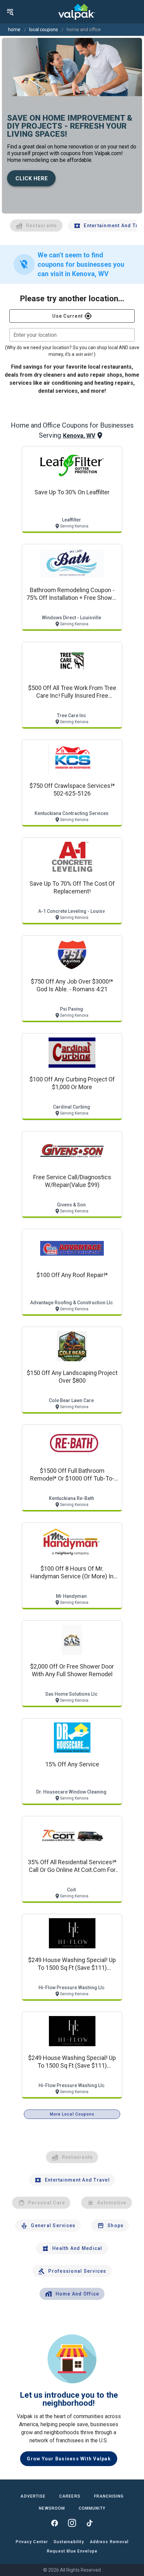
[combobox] (72, 335)
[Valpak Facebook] (55, 2523)
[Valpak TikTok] (89, 2523)
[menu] (10, 12)
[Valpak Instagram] (72, 2523)
